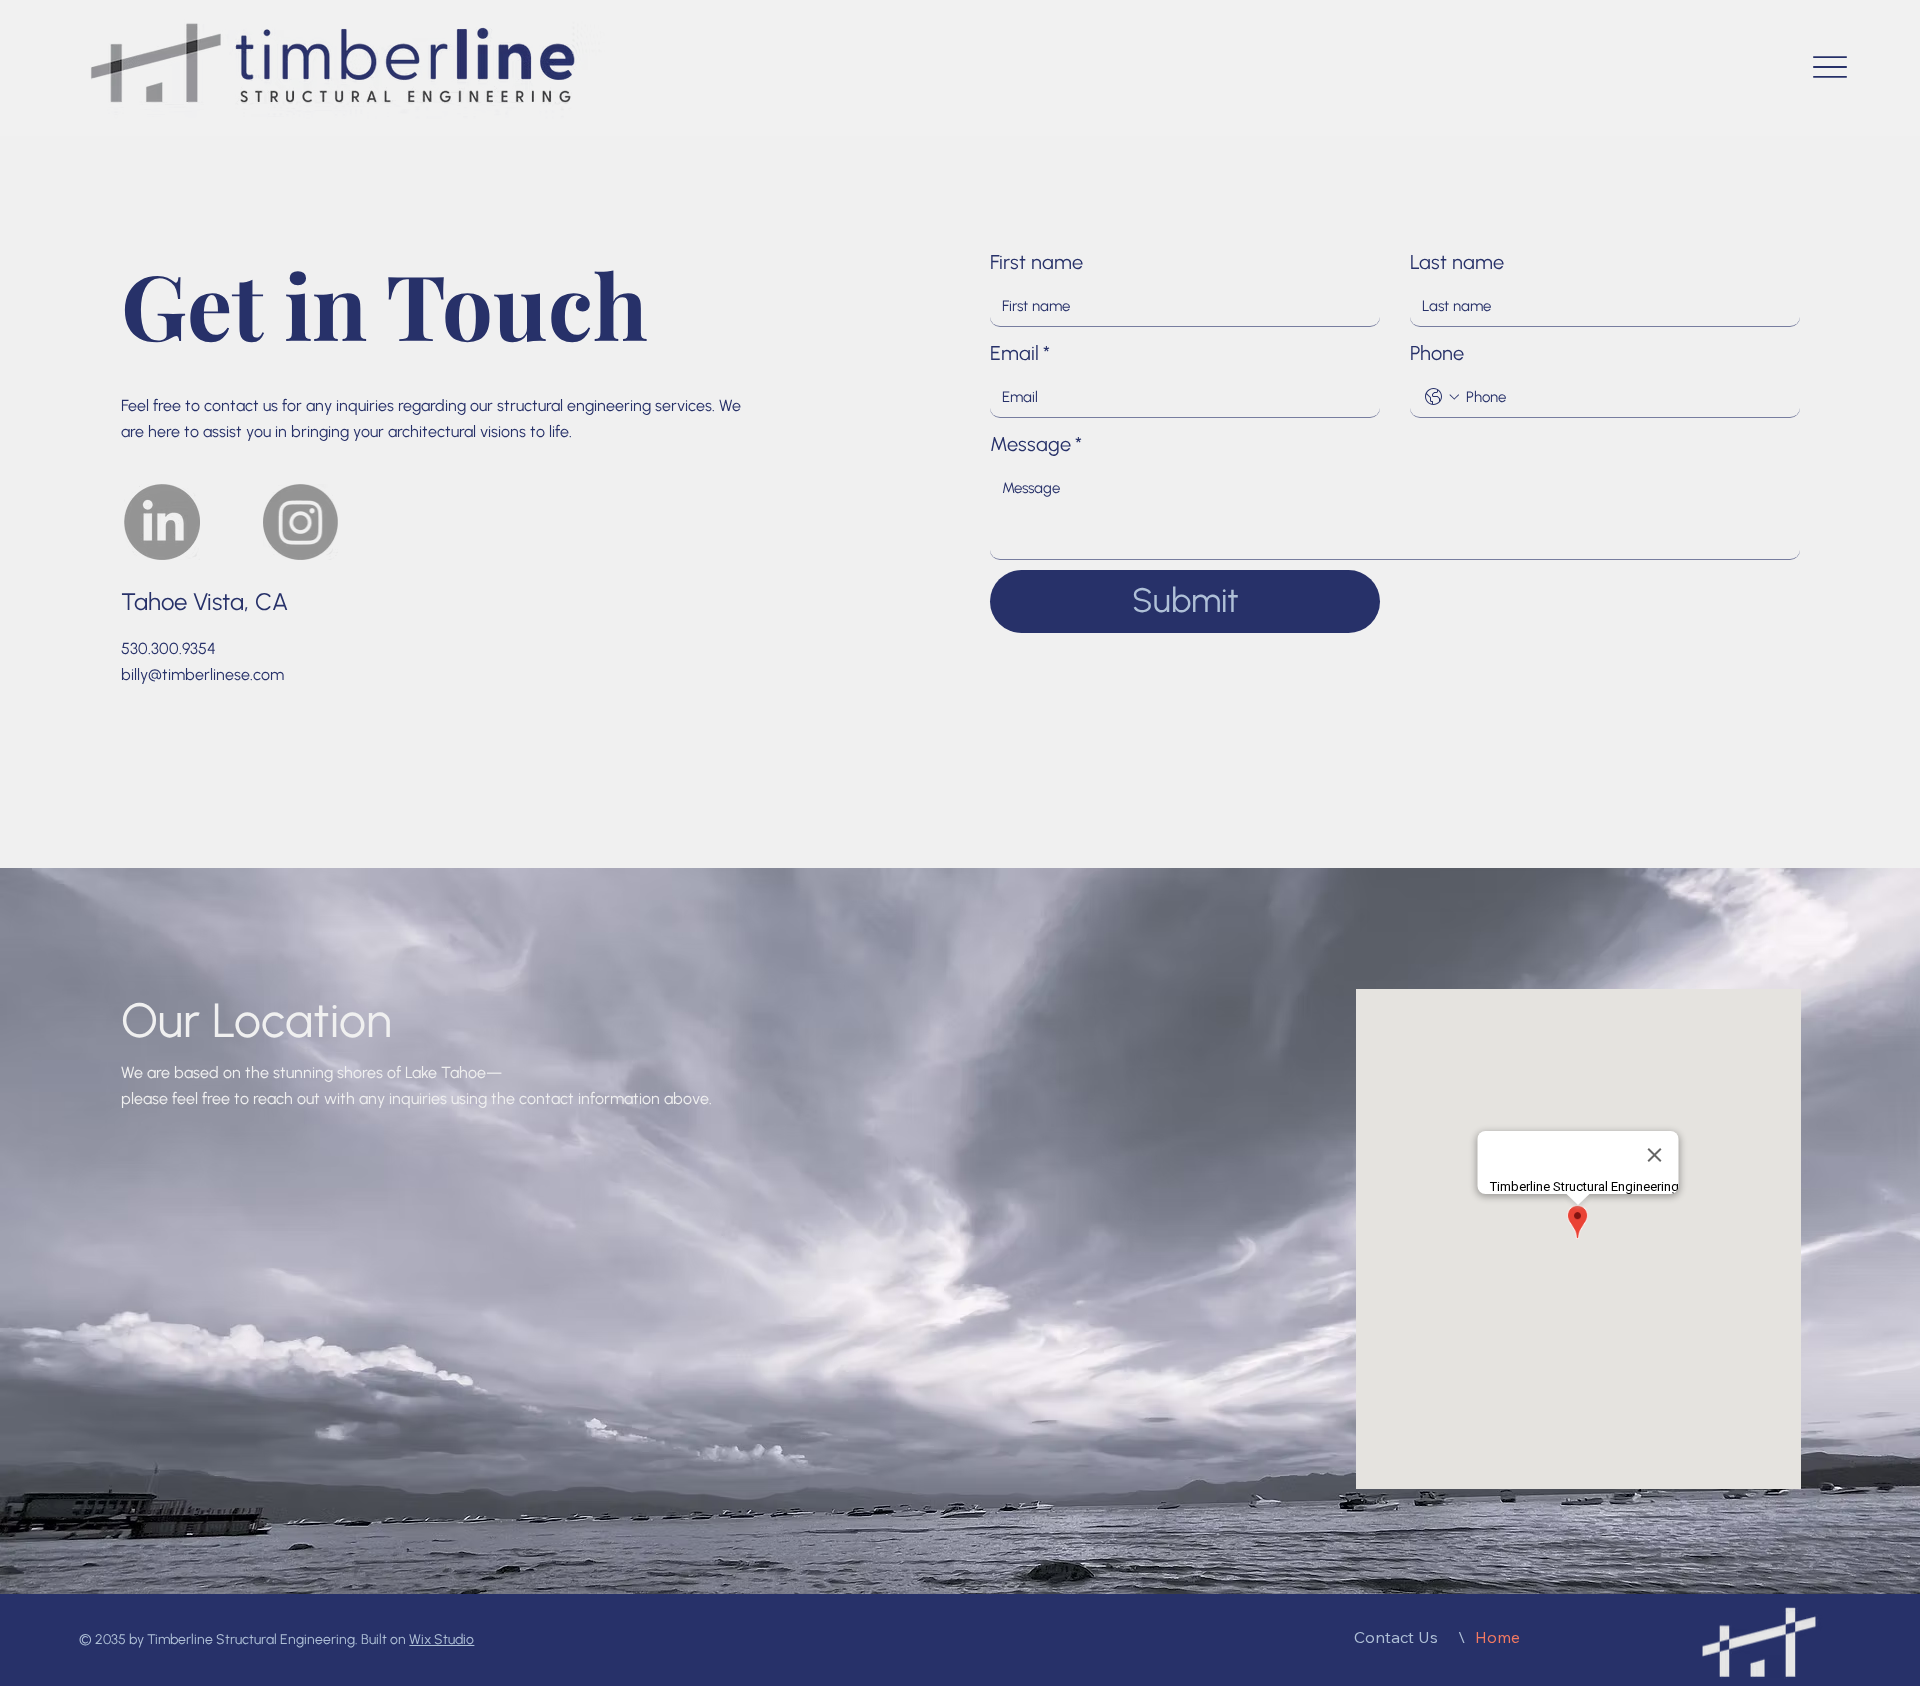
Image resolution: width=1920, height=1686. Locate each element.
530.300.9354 (168, 648)
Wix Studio (441, 1639)
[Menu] (1829, 67)
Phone (1437, 353)
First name (1036, 262)
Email (1020, 353)
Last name (1457, 262)
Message (1036, 444)
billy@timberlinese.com (202, 674)
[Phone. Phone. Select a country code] (1442, 397)
